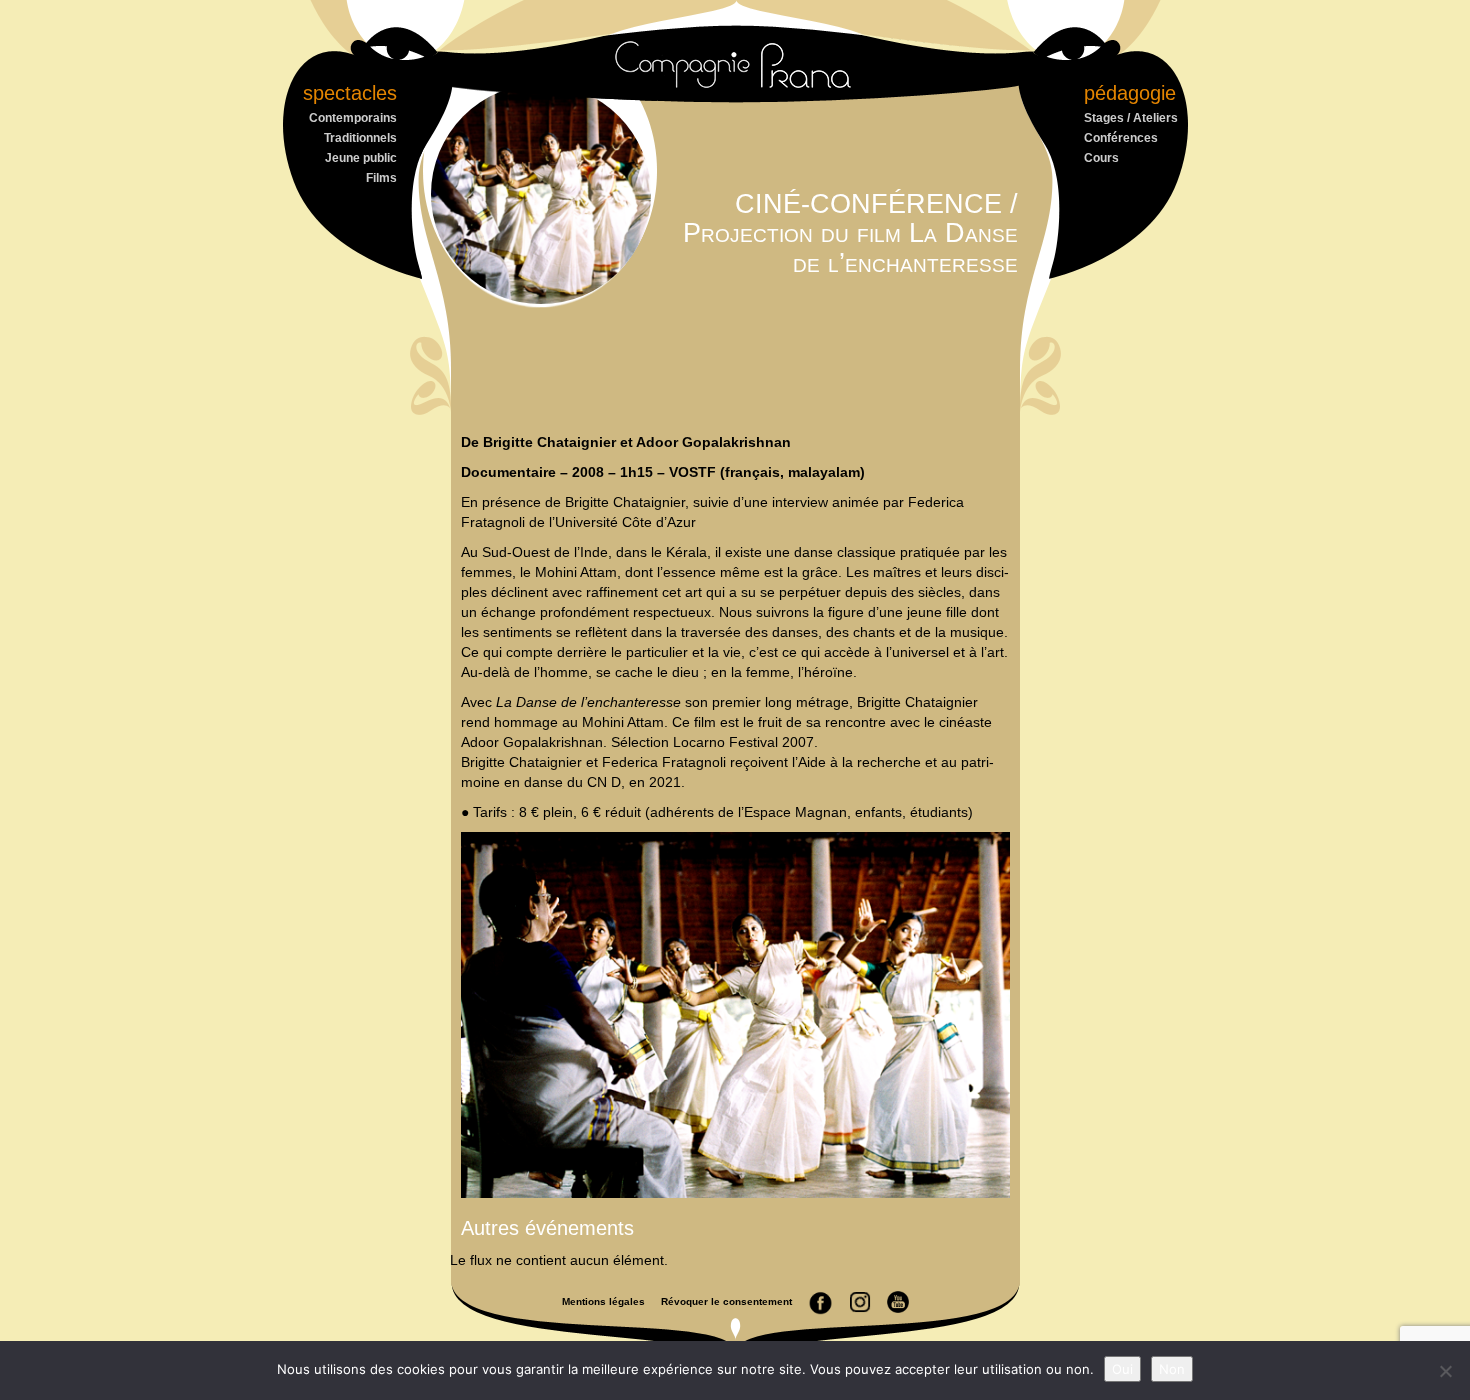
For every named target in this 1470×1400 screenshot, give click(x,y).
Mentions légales (603, 1301)
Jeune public (361, 158)
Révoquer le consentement (726, 1301)
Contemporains (353, 118)
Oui (1122, 1369)
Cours (1101, 158)
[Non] (1445, 1371)
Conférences (1121, 138)
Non (1172, 1369)
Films (381, 178)
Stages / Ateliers (1131, 118)
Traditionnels (360, 138)
